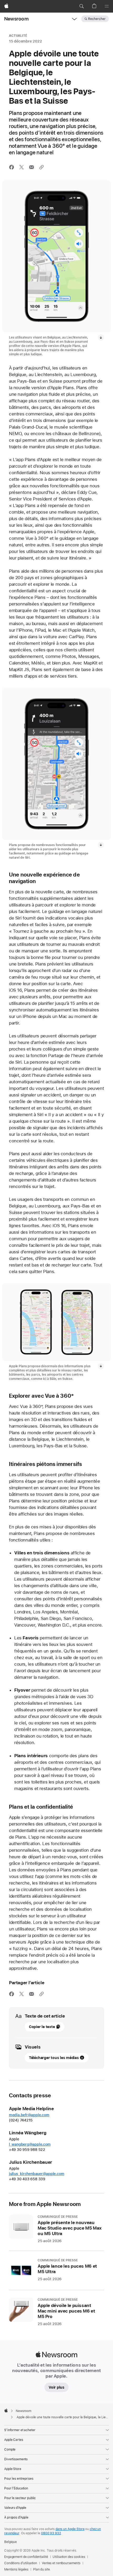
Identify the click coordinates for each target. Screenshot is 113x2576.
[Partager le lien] (42, 167)
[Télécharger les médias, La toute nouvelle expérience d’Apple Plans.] (101, 337)
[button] (81, 6)
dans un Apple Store (70, 2529)
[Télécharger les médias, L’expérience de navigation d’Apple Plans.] (101, 845)
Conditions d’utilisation (21, 2563)
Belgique (11, 2542)
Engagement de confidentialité (26, 2557)
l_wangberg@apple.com (30, 2144)
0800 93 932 (51, 2533)
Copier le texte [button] (42, 2027)
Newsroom (16, 19)
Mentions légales (16, 2569)
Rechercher (97, 19)
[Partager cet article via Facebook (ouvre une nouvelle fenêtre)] (12, 167)
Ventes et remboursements (61, 2563)
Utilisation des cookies (69, 2557)
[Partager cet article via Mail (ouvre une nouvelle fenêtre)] (32, 167)
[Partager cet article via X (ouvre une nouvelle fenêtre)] (22, 167)
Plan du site (42, 2569)
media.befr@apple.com (29, 2115)
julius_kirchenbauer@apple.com (37, 2174)
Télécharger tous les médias (54, 2058)
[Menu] (107, 6)
